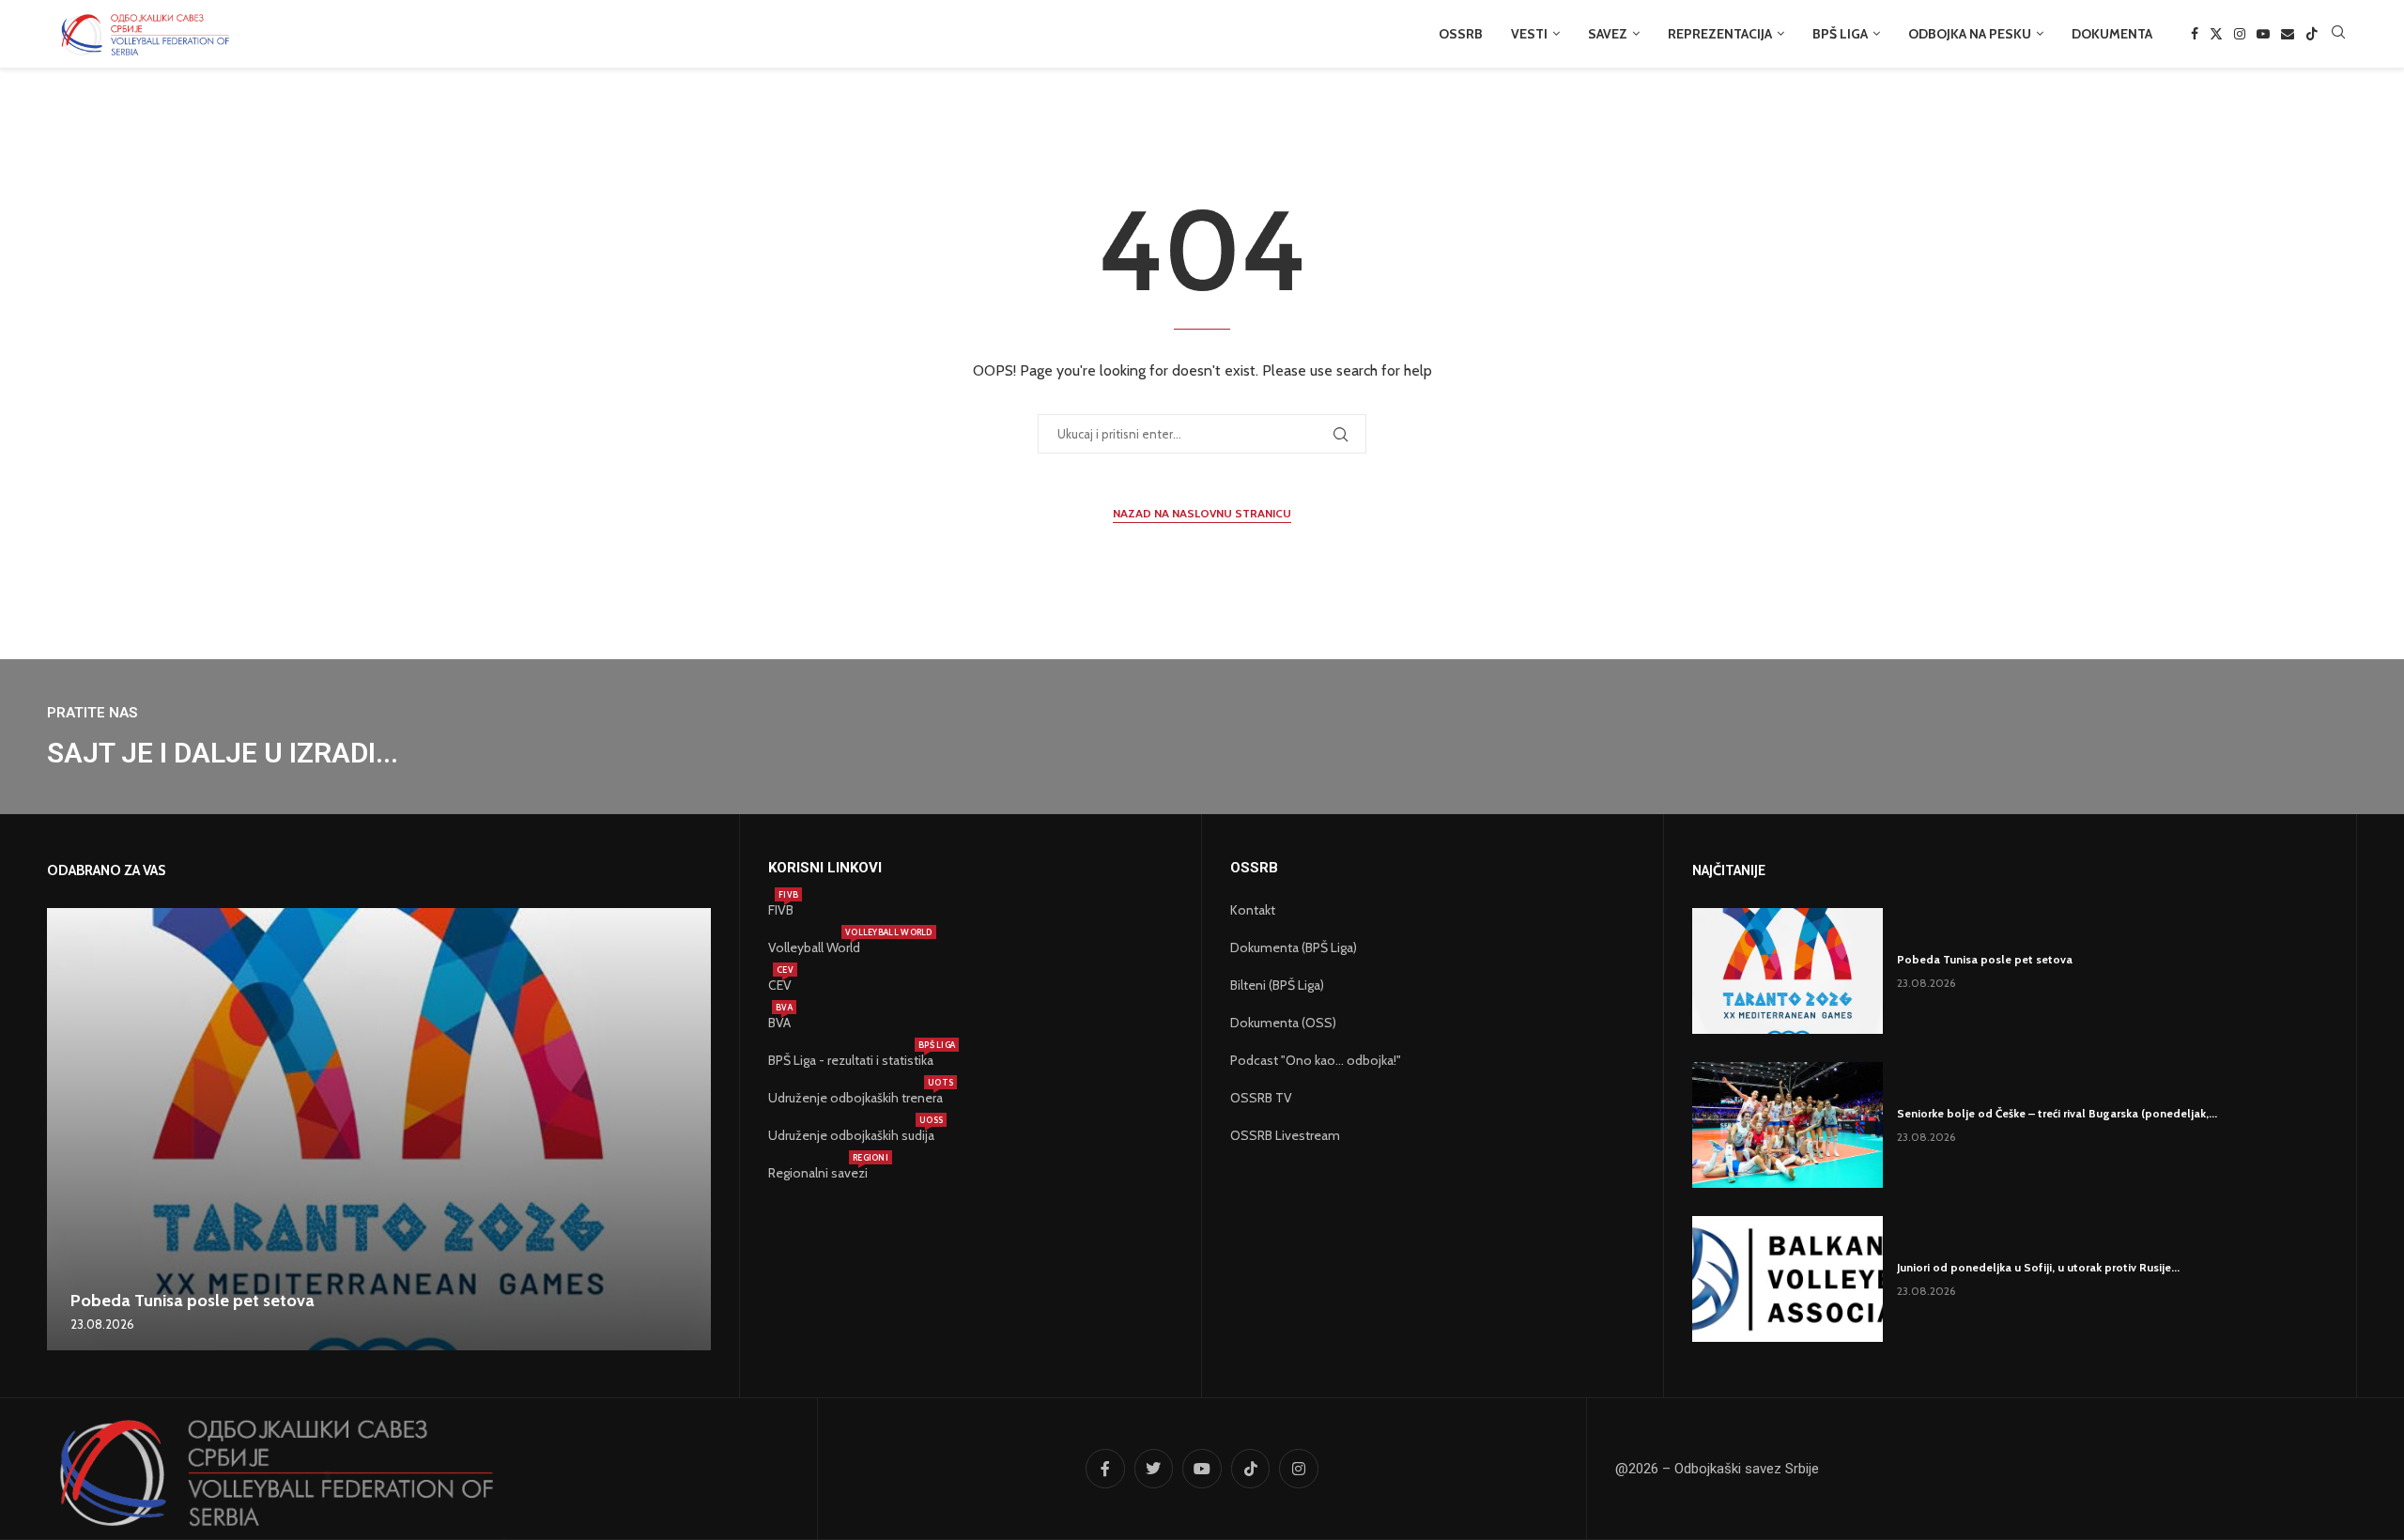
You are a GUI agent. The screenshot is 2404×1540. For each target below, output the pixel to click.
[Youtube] (2263, 34)
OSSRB (1461, 34)
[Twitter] (2216, 34)
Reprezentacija (1720, 34)
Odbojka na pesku (1970, 34)
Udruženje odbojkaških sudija (851, 1135)
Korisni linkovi (825, 868)
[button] (64, 1129)
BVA (779, 1023)
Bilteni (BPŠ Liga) (1277, 985)
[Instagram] (2240, 34)
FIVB (781, 910)
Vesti (1529, 34)
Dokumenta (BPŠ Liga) (1294, 947)
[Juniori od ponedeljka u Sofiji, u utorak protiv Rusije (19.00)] (1788, 1279)
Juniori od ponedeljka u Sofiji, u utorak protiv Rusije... (2038, 1267)
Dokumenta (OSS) (1283, 1023)
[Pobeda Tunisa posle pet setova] (379, 1129)
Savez (1608, 34)
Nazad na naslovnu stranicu (1202, 513)
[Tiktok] (2312, 34)
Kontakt (1253, 910)
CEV (780, 985)
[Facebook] (2195, 34)
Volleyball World (814, 947)
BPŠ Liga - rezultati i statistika (851, 1060)
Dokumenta (2112, 34)
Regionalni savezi (818, 1173)
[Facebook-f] (1105, 1469)
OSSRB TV (1261, 1098)
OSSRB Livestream (1285, 1135)
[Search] (2338, 34)
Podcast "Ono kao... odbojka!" (1316, 1060)
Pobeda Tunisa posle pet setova (193, 1301)
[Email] (2288, 34)
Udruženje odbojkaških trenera (855, 1098)
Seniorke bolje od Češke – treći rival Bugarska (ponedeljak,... (2057, 1113)
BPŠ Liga (1840, 34)
